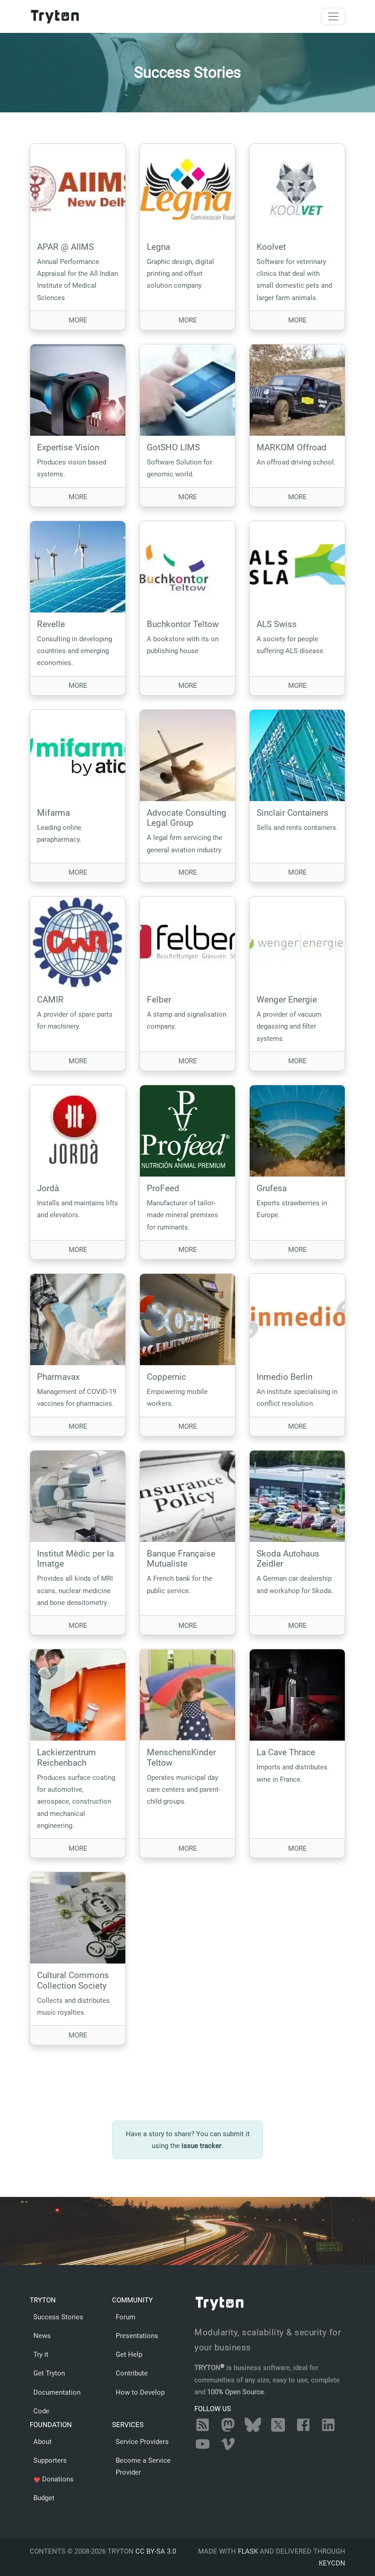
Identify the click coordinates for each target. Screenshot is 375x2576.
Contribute (132, 2373)
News (42, 2336)
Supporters (50, 2460)
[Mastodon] (228, 2430)
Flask (248, 2551)
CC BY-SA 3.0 (156, 2551)
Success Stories (58, 2317)
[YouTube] (203, 2449)
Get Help (129, 2354)
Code (41, 2411)
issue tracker (201, 2146)
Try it (41, 2354)
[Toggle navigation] (333, 16)
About (43, 2442)
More (97, 320)
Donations (54, 2479)
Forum (126, 2317)
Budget (44, 2498)
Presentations (137, 2336)
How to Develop (140, 2392)
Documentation (57, 2392)
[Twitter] (278, 2430)
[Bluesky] (253, 2430)
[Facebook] (303, 2430)
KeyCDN (332, 2563)
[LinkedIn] (328, 2430)
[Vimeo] (228, 2449)
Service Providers (142, 2442)
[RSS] (203, 2430)
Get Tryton (49, 2373)
